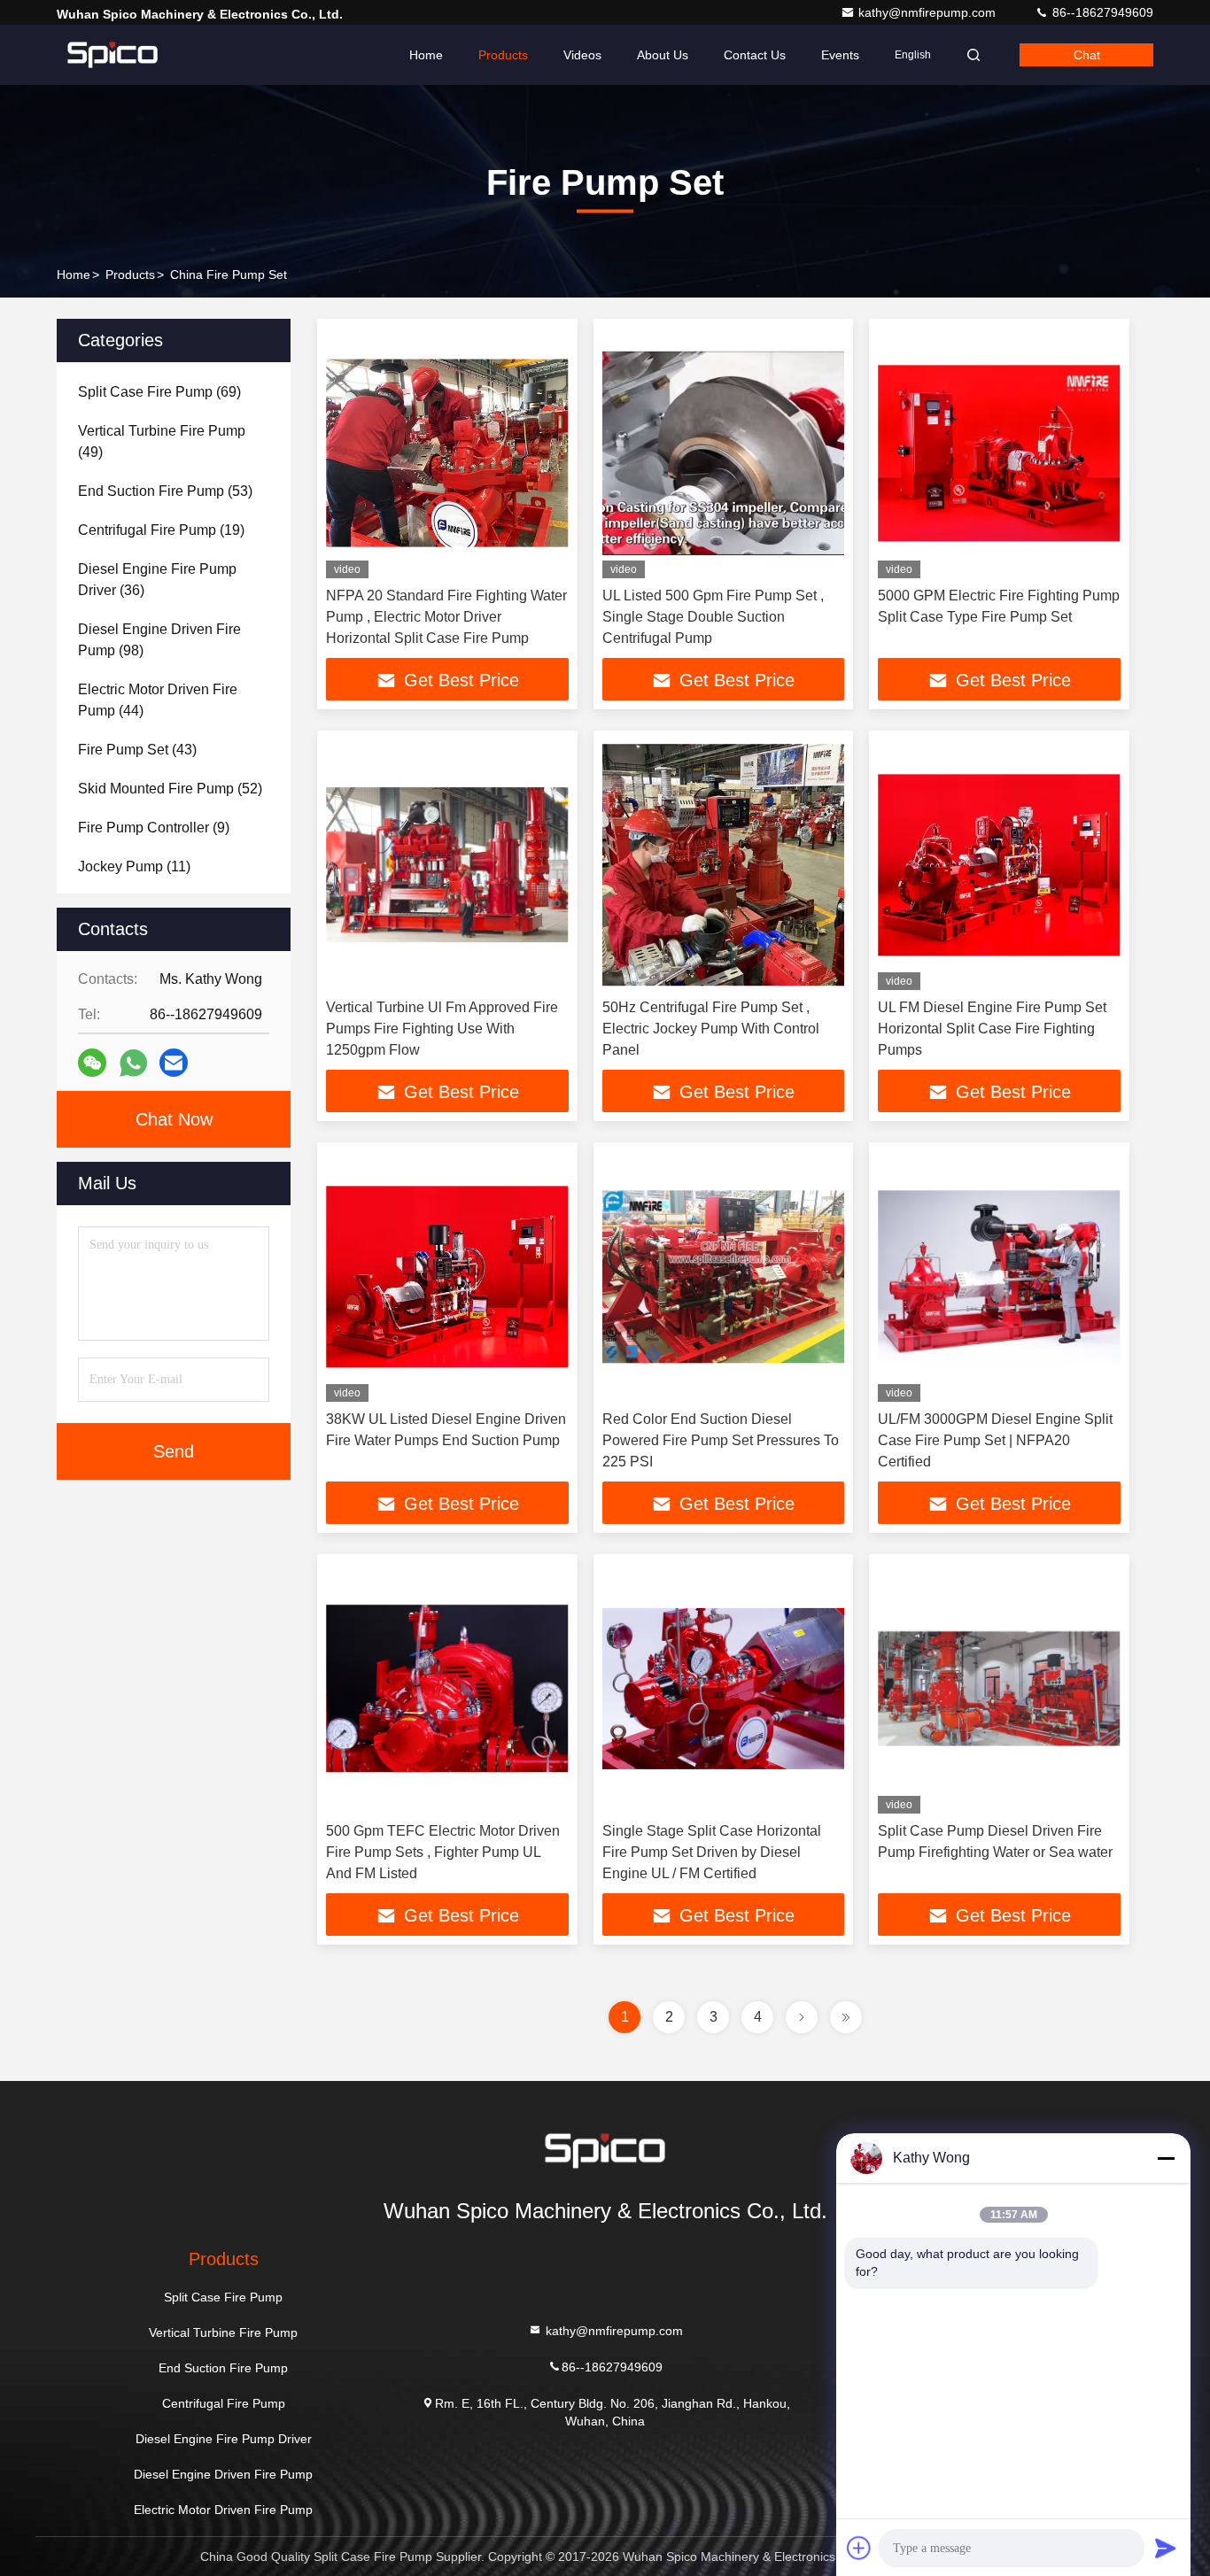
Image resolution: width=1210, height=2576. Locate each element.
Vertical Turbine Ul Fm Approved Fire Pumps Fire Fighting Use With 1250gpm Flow (442, 1029)
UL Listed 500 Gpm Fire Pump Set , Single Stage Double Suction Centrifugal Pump (713, 617)
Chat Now (174, 1119)
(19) (161, 530)
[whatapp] (133, 1063)
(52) (170, 789)
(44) (158, 700)
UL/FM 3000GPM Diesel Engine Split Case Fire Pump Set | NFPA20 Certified (995, 1440)
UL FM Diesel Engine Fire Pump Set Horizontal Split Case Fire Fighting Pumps (992, 1029)
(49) (162, 441)
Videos (582, 55)
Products (503, 55)
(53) (165, 491)
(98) (159, 640)
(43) (137, 750)
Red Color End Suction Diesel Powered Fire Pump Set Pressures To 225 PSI (721, 1440)
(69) (159, 392)
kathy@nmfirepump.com (929, 12)
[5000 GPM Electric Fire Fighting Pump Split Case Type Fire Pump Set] (999, 453)
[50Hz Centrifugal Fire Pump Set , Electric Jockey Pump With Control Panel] (724, 865)
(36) (157, 580)
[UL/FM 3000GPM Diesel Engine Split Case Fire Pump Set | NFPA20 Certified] (999, 1276)
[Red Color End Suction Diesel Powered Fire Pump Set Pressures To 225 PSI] (724, 1276)
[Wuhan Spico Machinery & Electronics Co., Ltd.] (112, 55)
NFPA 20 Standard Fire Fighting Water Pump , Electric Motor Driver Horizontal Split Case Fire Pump (446, 617)
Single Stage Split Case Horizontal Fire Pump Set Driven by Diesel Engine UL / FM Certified (712, 1852)
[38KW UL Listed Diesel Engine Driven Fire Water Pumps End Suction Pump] (447, 1276)
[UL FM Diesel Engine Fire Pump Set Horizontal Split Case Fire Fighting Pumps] (999, 865)
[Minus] (1166, 2158)
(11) (134, 866)
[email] (174, 1063)
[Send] (1166, 2548)
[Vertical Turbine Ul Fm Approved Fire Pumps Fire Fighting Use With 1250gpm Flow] (447, 865)
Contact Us (755, 55)
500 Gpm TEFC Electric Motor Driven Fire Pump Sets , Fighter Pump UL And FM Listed (443, 1852)
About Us (663, 55)
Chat (1087, 55)
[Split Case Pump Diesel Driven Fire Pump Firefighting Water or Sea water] (999, 1688)
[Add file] (859, 2548)
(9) (154, 828)
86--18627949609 (1101, 12)
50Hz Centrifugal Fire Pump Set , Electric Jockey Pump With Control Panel (711, 1029)
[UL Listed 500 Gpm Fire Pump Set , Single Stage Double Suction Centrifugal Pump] (724, 453)
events (840, 55)
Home (426, 55)
